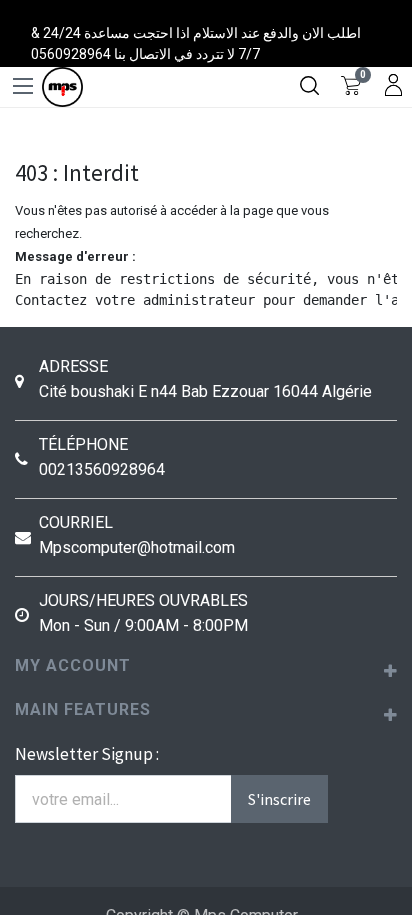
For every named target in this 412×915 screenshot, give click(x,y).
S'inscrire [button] (279, 799)
